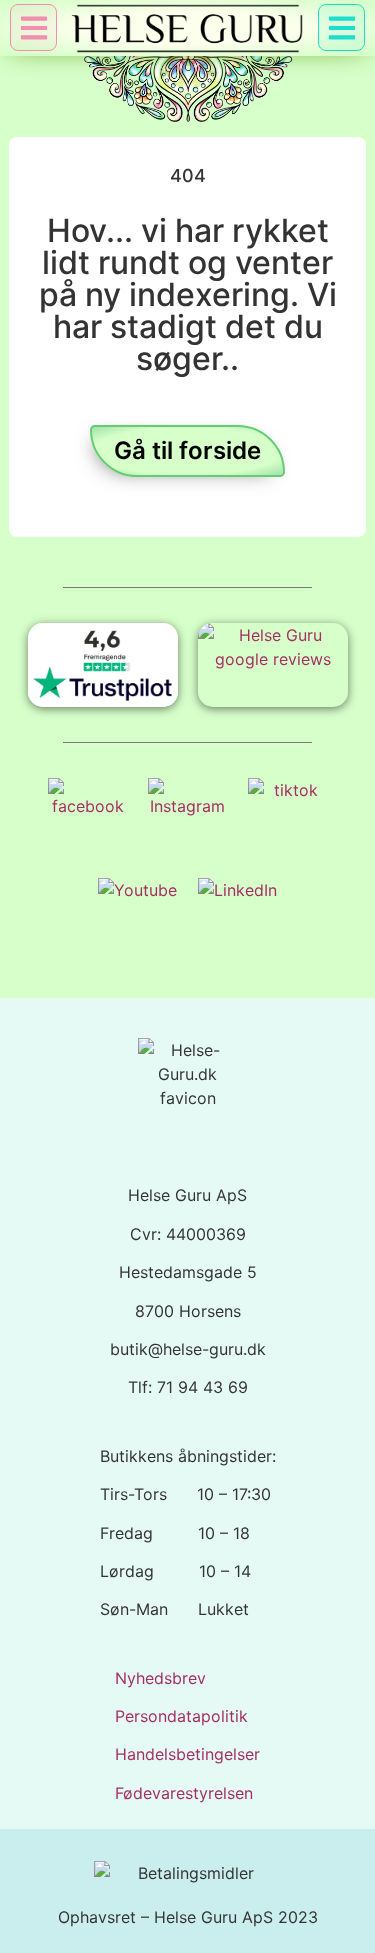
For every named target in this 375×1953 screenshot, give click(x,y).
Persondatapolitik (181, 1716)
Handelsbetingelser (187, 1754)
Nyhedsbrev (160, 1678)
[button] (341, 27)
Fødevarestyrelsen (184, 1793)
